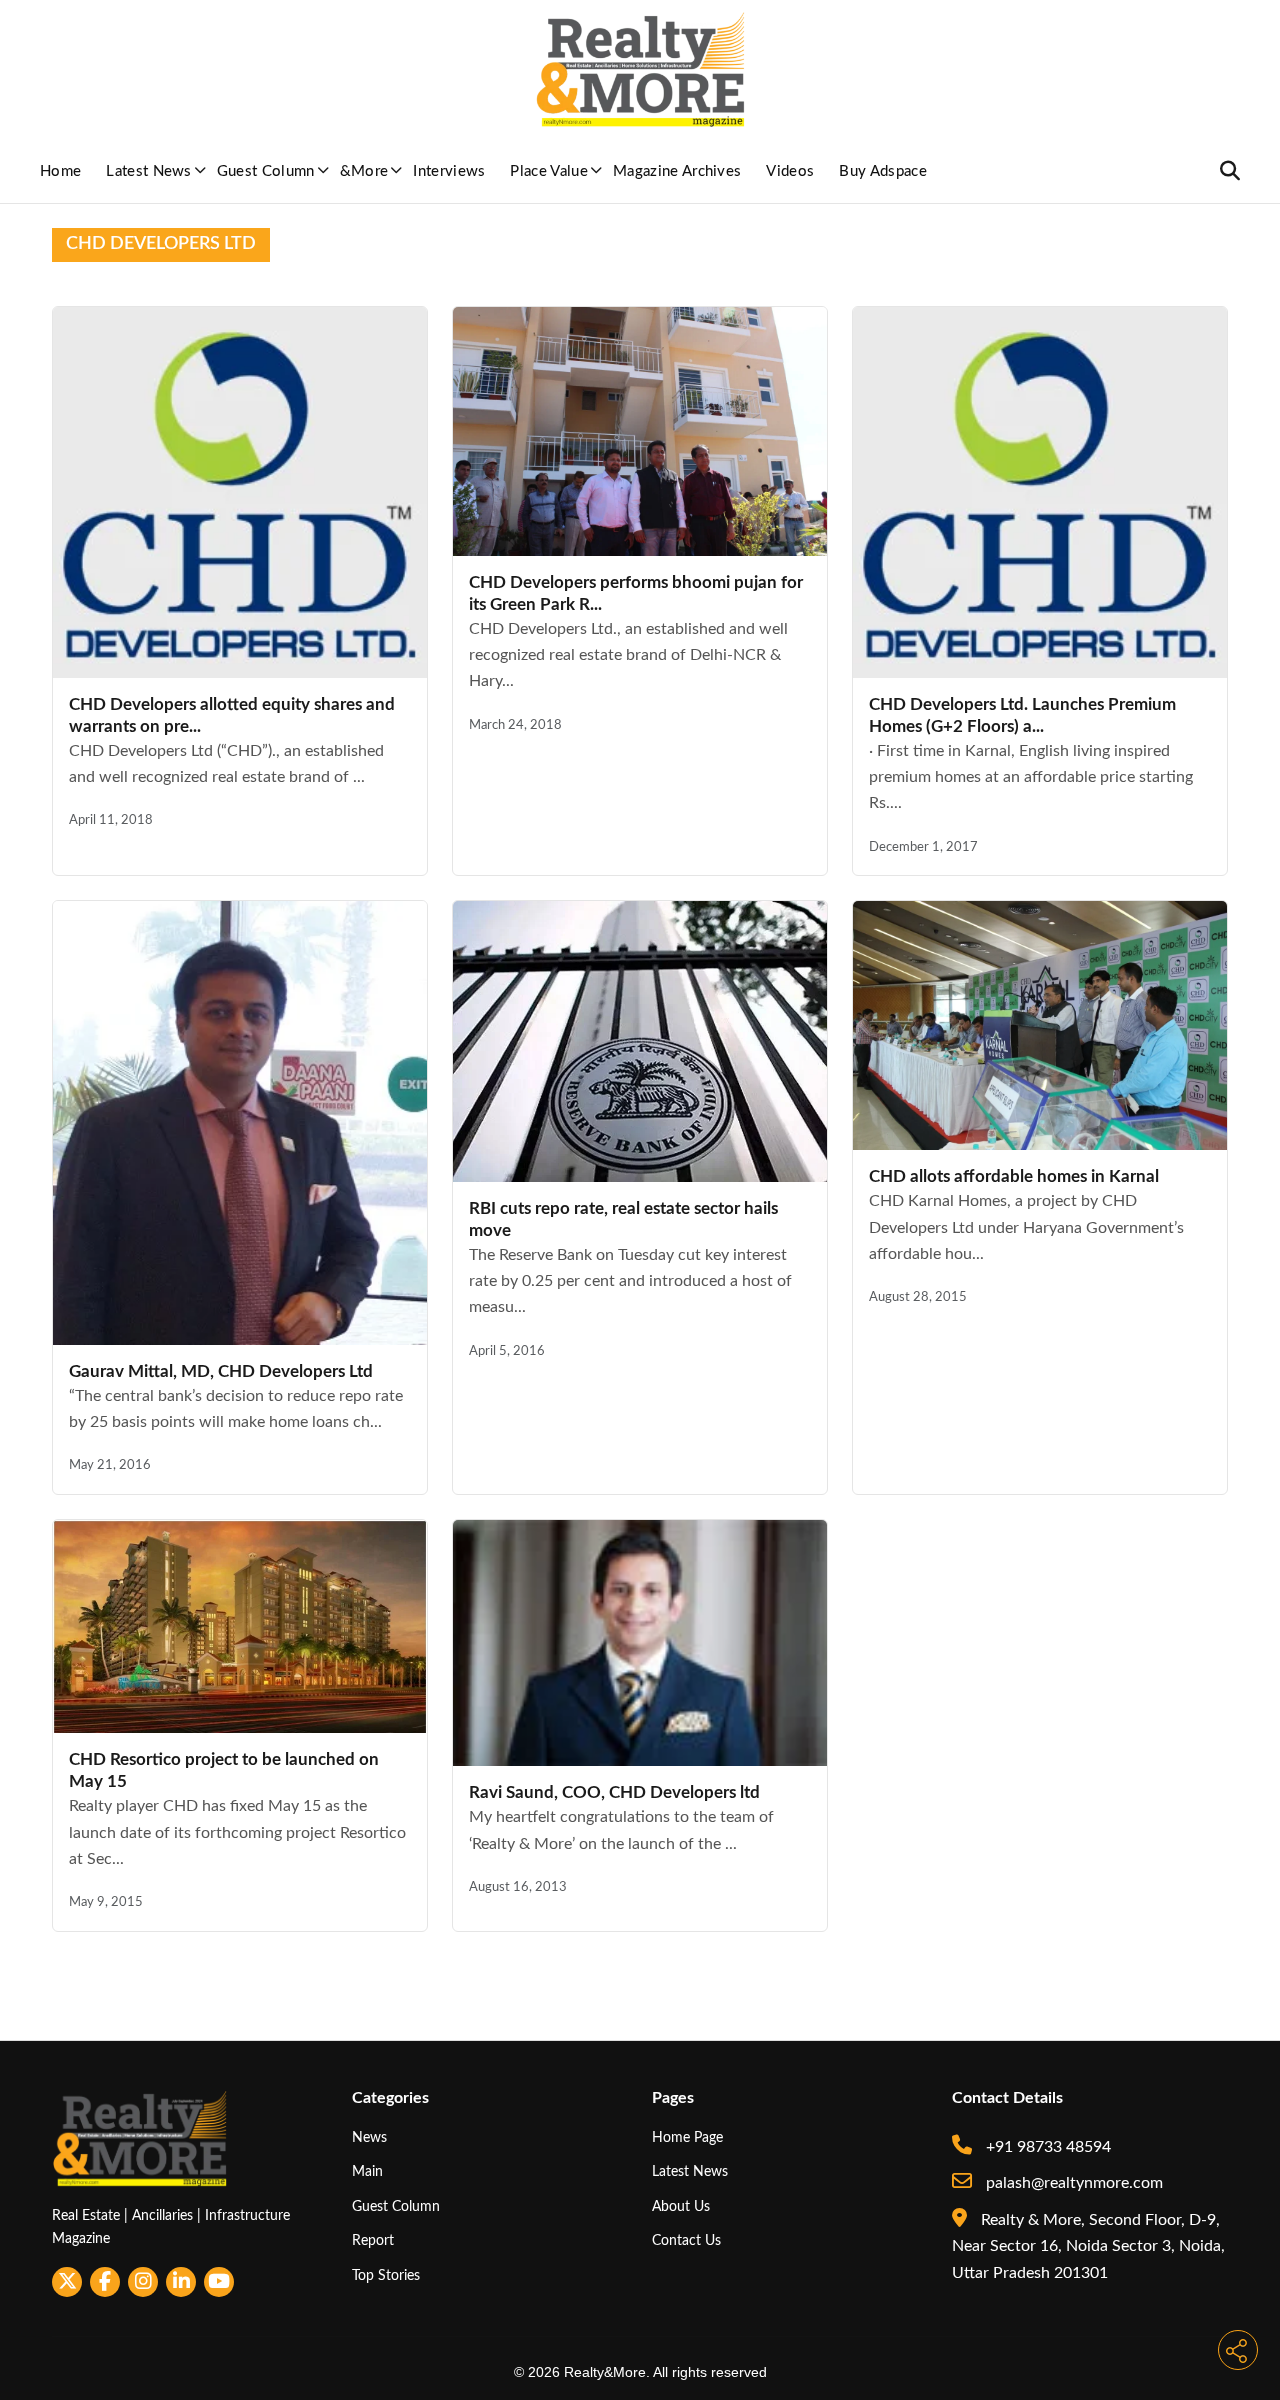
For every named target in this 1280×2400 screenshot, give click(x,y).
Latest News (149, 171)
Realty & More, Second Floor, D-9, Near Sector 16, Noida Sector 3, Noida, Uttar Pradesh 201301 (1088, 2246)
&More (364, 171)
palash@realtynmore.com (1072, 2183)
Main (367, 2171)
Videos (790, 171)
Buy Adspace (883, 171)
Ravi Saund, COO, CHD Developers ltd (614, 1792)
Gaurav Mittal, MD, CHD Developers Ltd (221, 1371)
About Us (681, 2206)
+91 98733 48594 (1046, 2147)
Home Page (687, 2137)
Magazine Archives (677, 171)
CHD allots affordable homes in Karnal (1014, 1176)
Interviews (449, 171)
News (369, 2137)
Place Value (549, 171)
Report (373, 2240)
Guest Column (266, 171)
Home (60, 171)
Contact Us (686, 2240)
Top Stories (386, 2275)
